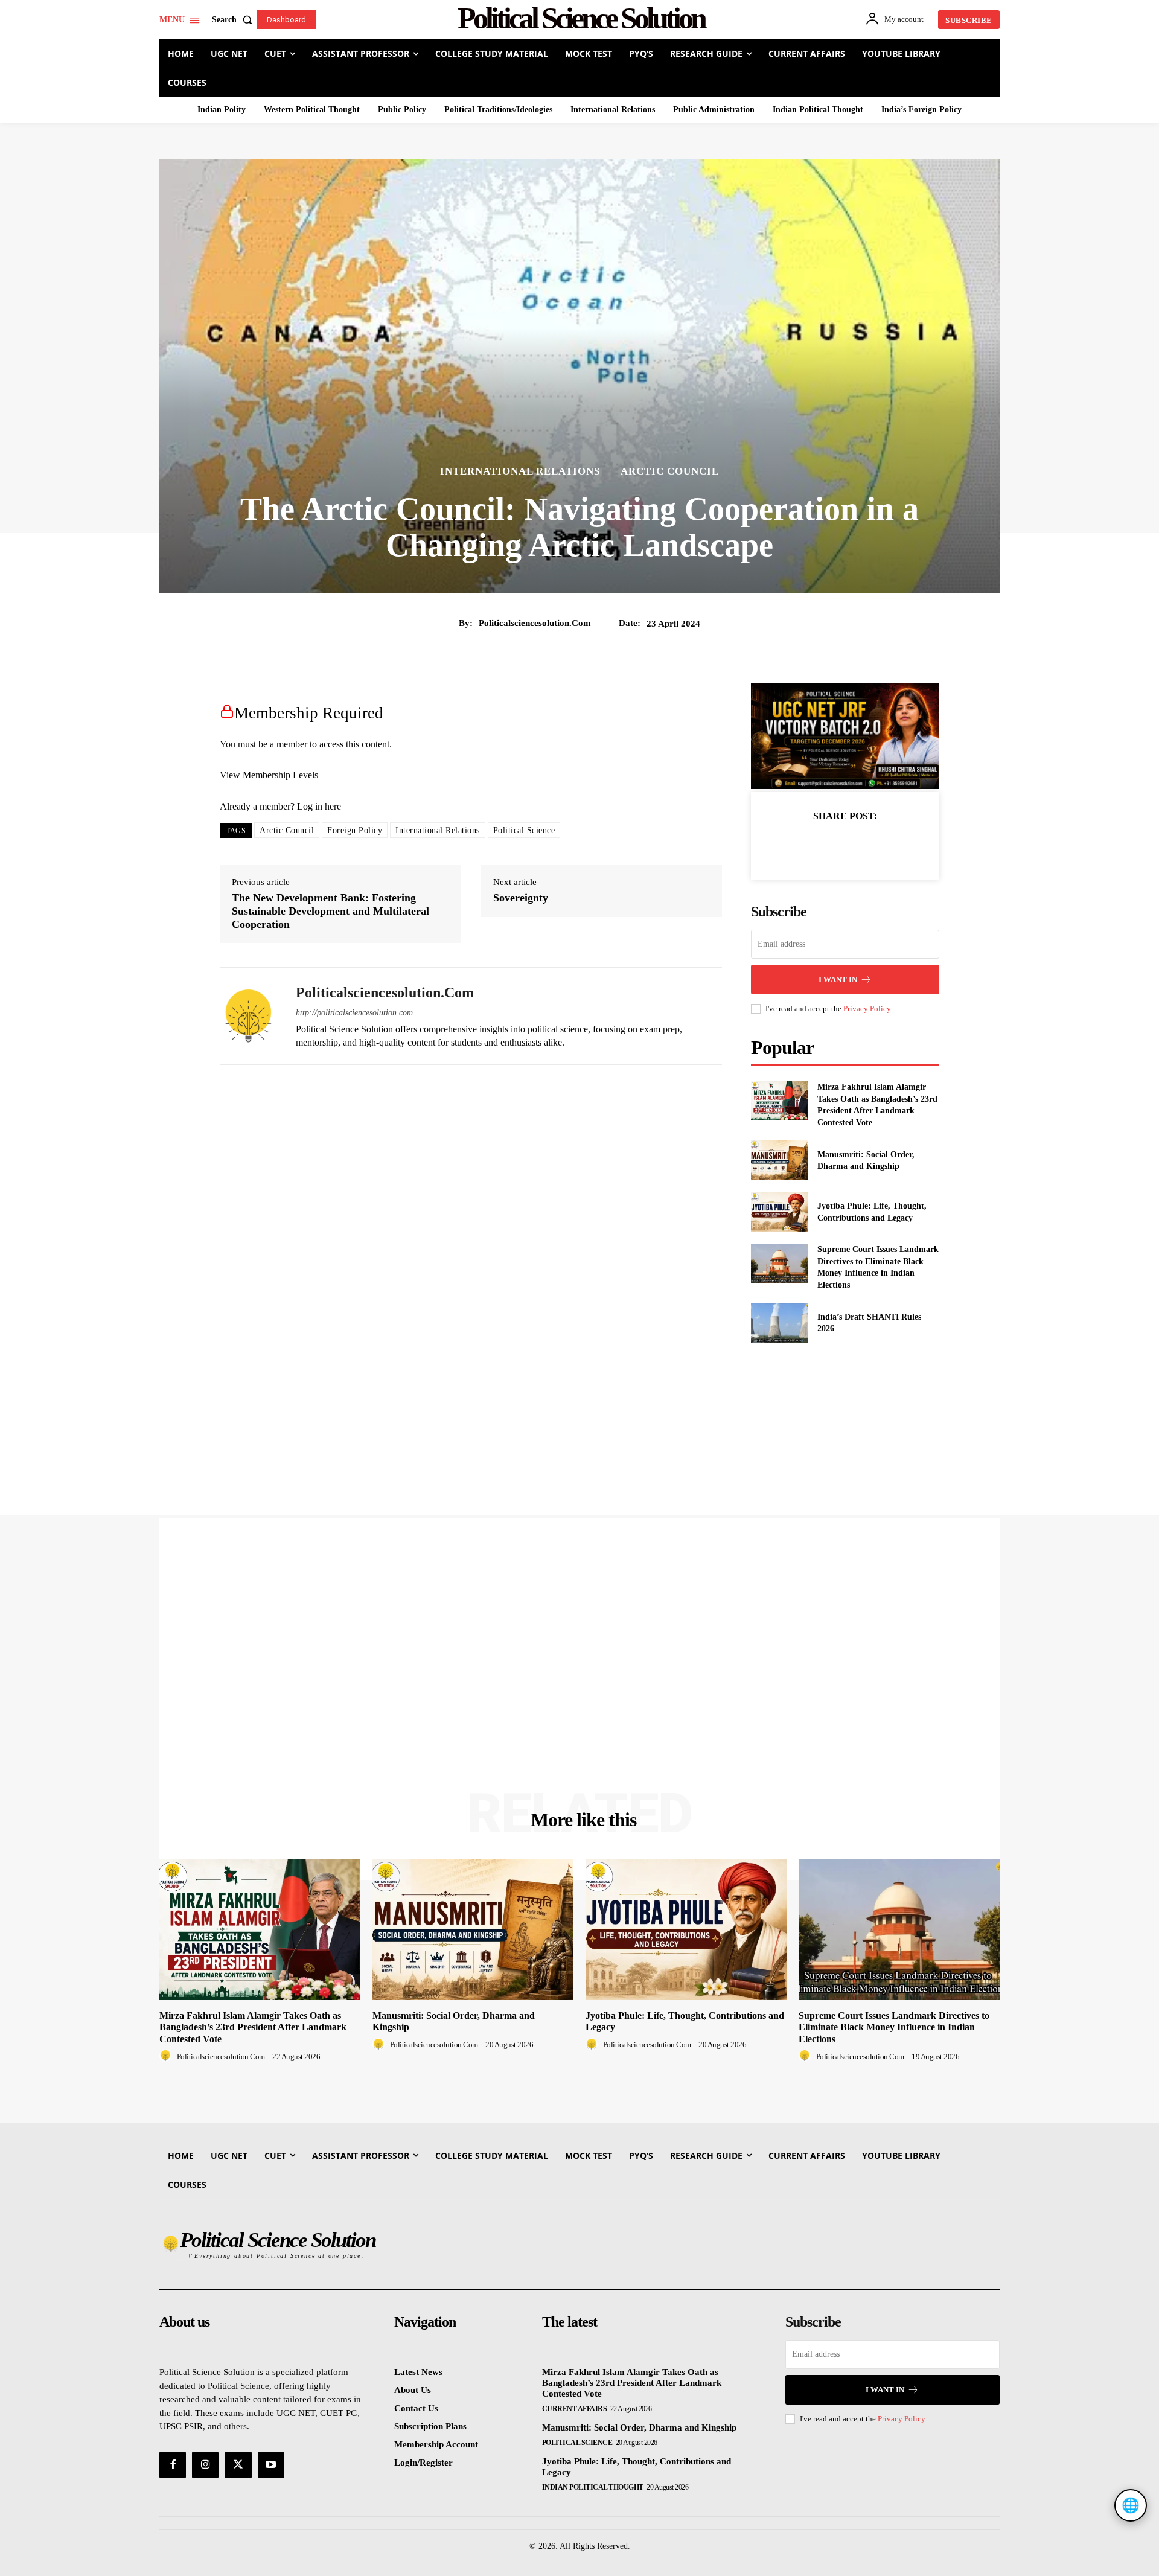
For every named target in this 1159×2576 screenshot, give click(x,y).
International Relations (520, 471)
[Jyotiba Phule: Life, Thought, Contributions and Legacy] (779, 1212)
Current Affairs (575, 2409)
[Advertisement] (522, 1699)
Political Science (524, 830)
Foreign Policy (355, 830)
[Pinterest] (859, 846)
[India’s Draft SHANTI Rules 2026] (779, 1323)
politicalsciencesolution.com (535, 623)
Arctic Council (670, 471)
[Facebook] (803, 846)
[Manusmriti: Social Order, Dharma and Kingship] (779, 1160)
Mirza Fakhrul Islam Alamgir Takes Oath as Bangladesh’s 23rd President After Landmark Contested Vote (253, 2027)
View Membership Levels (269, 775)
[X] (831, 846)
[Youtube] (271, 2465)
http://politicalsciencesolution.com (354, 1013)
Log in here (319, 806)
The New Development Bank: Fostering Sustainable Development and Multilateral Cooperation (330, 911)
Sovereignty (521, 898)
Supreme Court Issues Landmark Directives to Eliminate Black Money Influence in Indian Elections (894, 2027)
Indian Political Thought (593, 2487)
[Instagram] (205, 2465)
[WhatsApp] (887, 846)
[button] (235, 20)
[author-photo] (167, 2056)
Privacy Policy (867, 1008)
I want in (838, 980)
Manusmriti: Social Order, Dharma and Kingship (639, 2427)
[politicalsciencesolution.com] (249, 1016)
